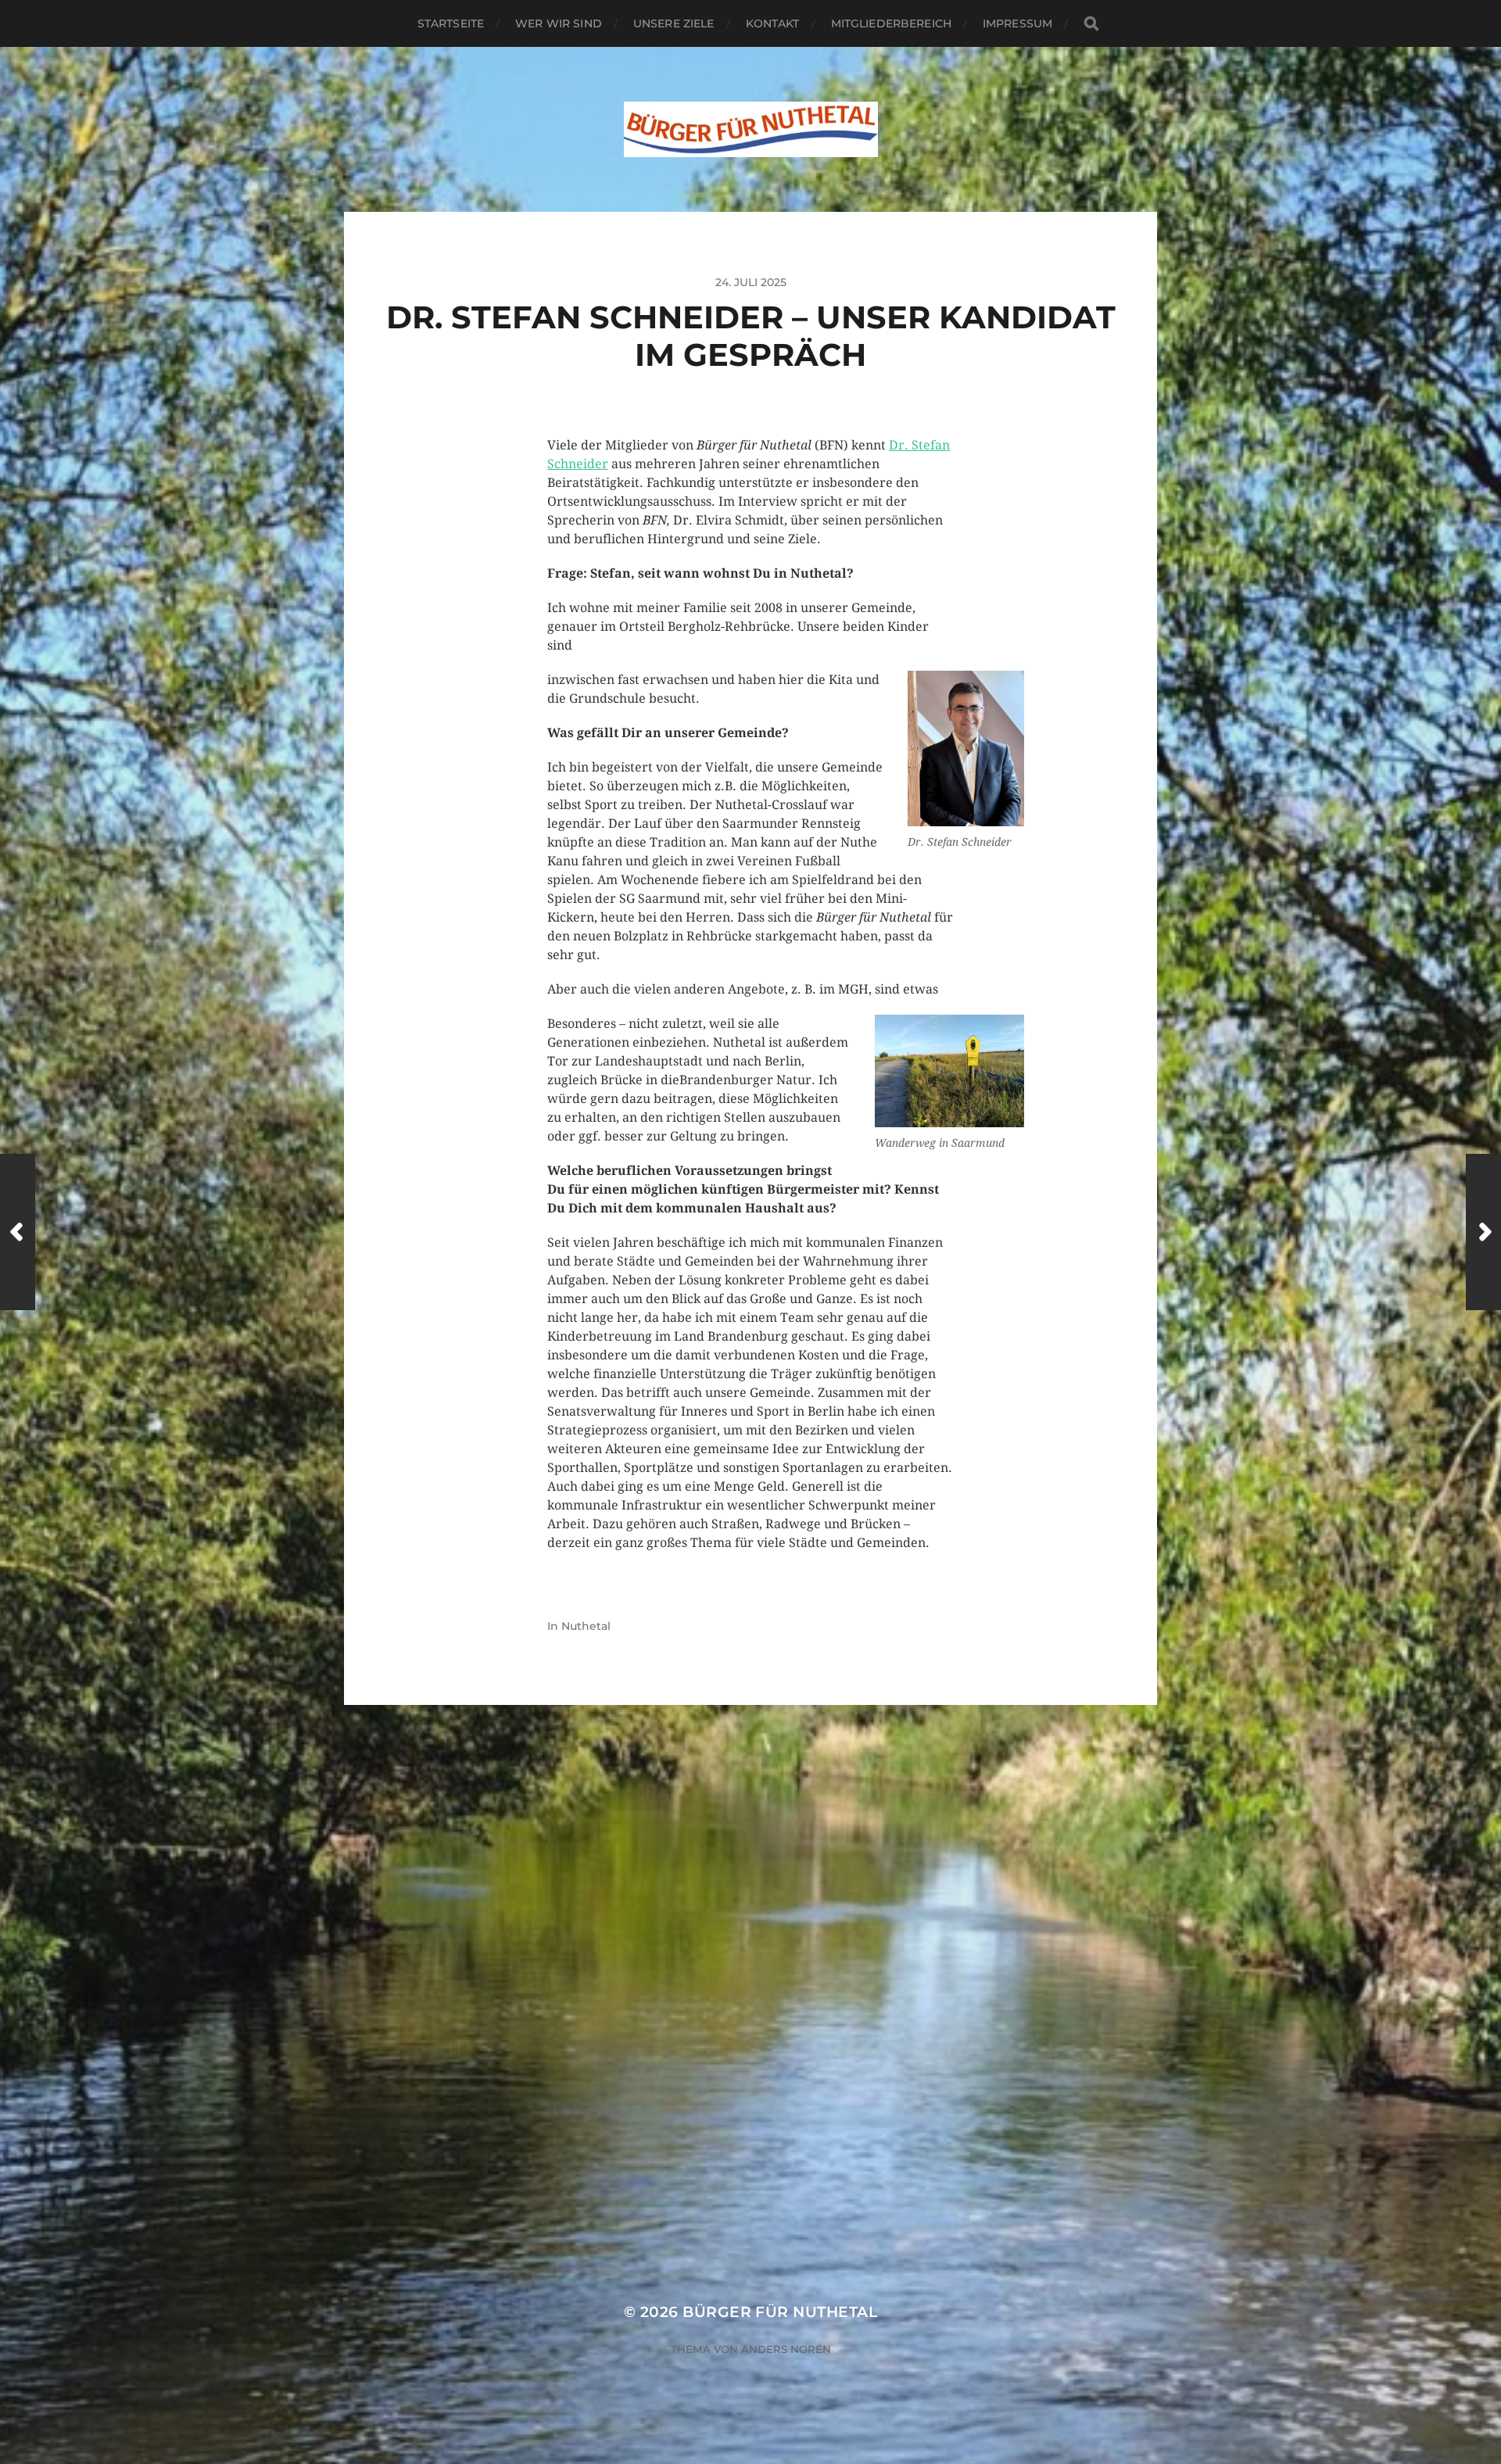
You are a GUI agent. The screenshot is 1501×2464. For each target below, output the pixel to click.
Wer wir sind (559, 23)
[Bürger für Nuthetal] (751, 129)
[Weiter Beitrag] (1483, 1232)
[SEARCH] (1091, 24)
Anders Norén (786, 2349)
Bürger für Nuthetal (780, 2312)
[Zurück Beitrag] (18, 1232)
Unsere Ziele (674, 23)
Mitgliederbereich (891, 23)
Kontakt (773, 23)
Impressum (1017, 23)
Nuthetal (586, 1626)
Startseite (451, 23)
